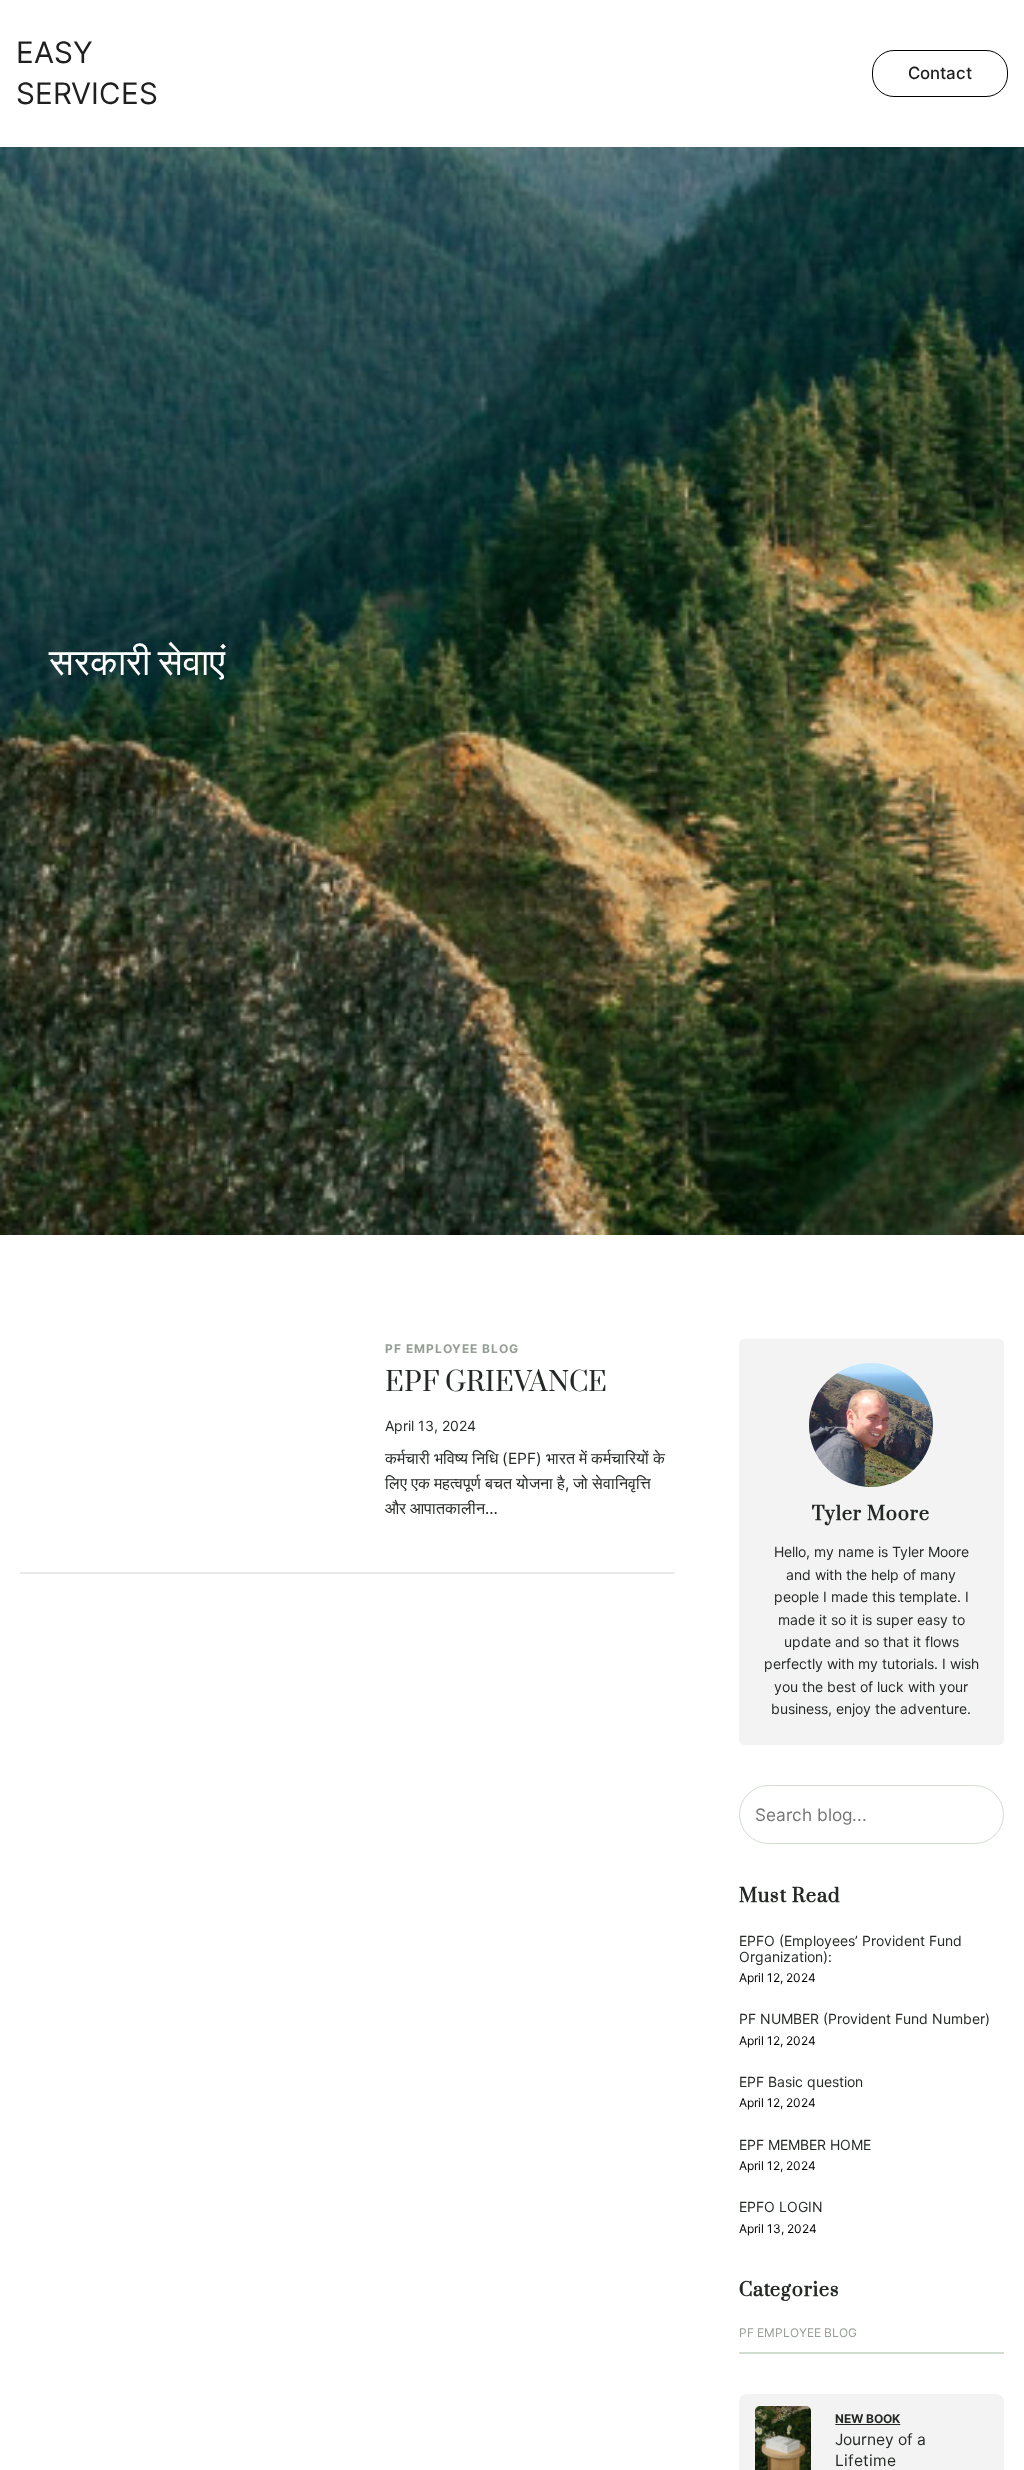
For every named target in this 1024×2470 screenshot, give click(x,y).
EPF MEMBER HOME (805, 2144)
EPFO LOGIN (781, 2206)
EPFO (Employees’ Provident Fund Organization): (850, 1948)
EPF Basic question (801, 2081)
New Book (867, 2418)
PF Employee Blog (452, 1348)
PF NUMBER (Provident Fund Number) (864, 2018)
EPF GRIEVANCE (496, 1384)
